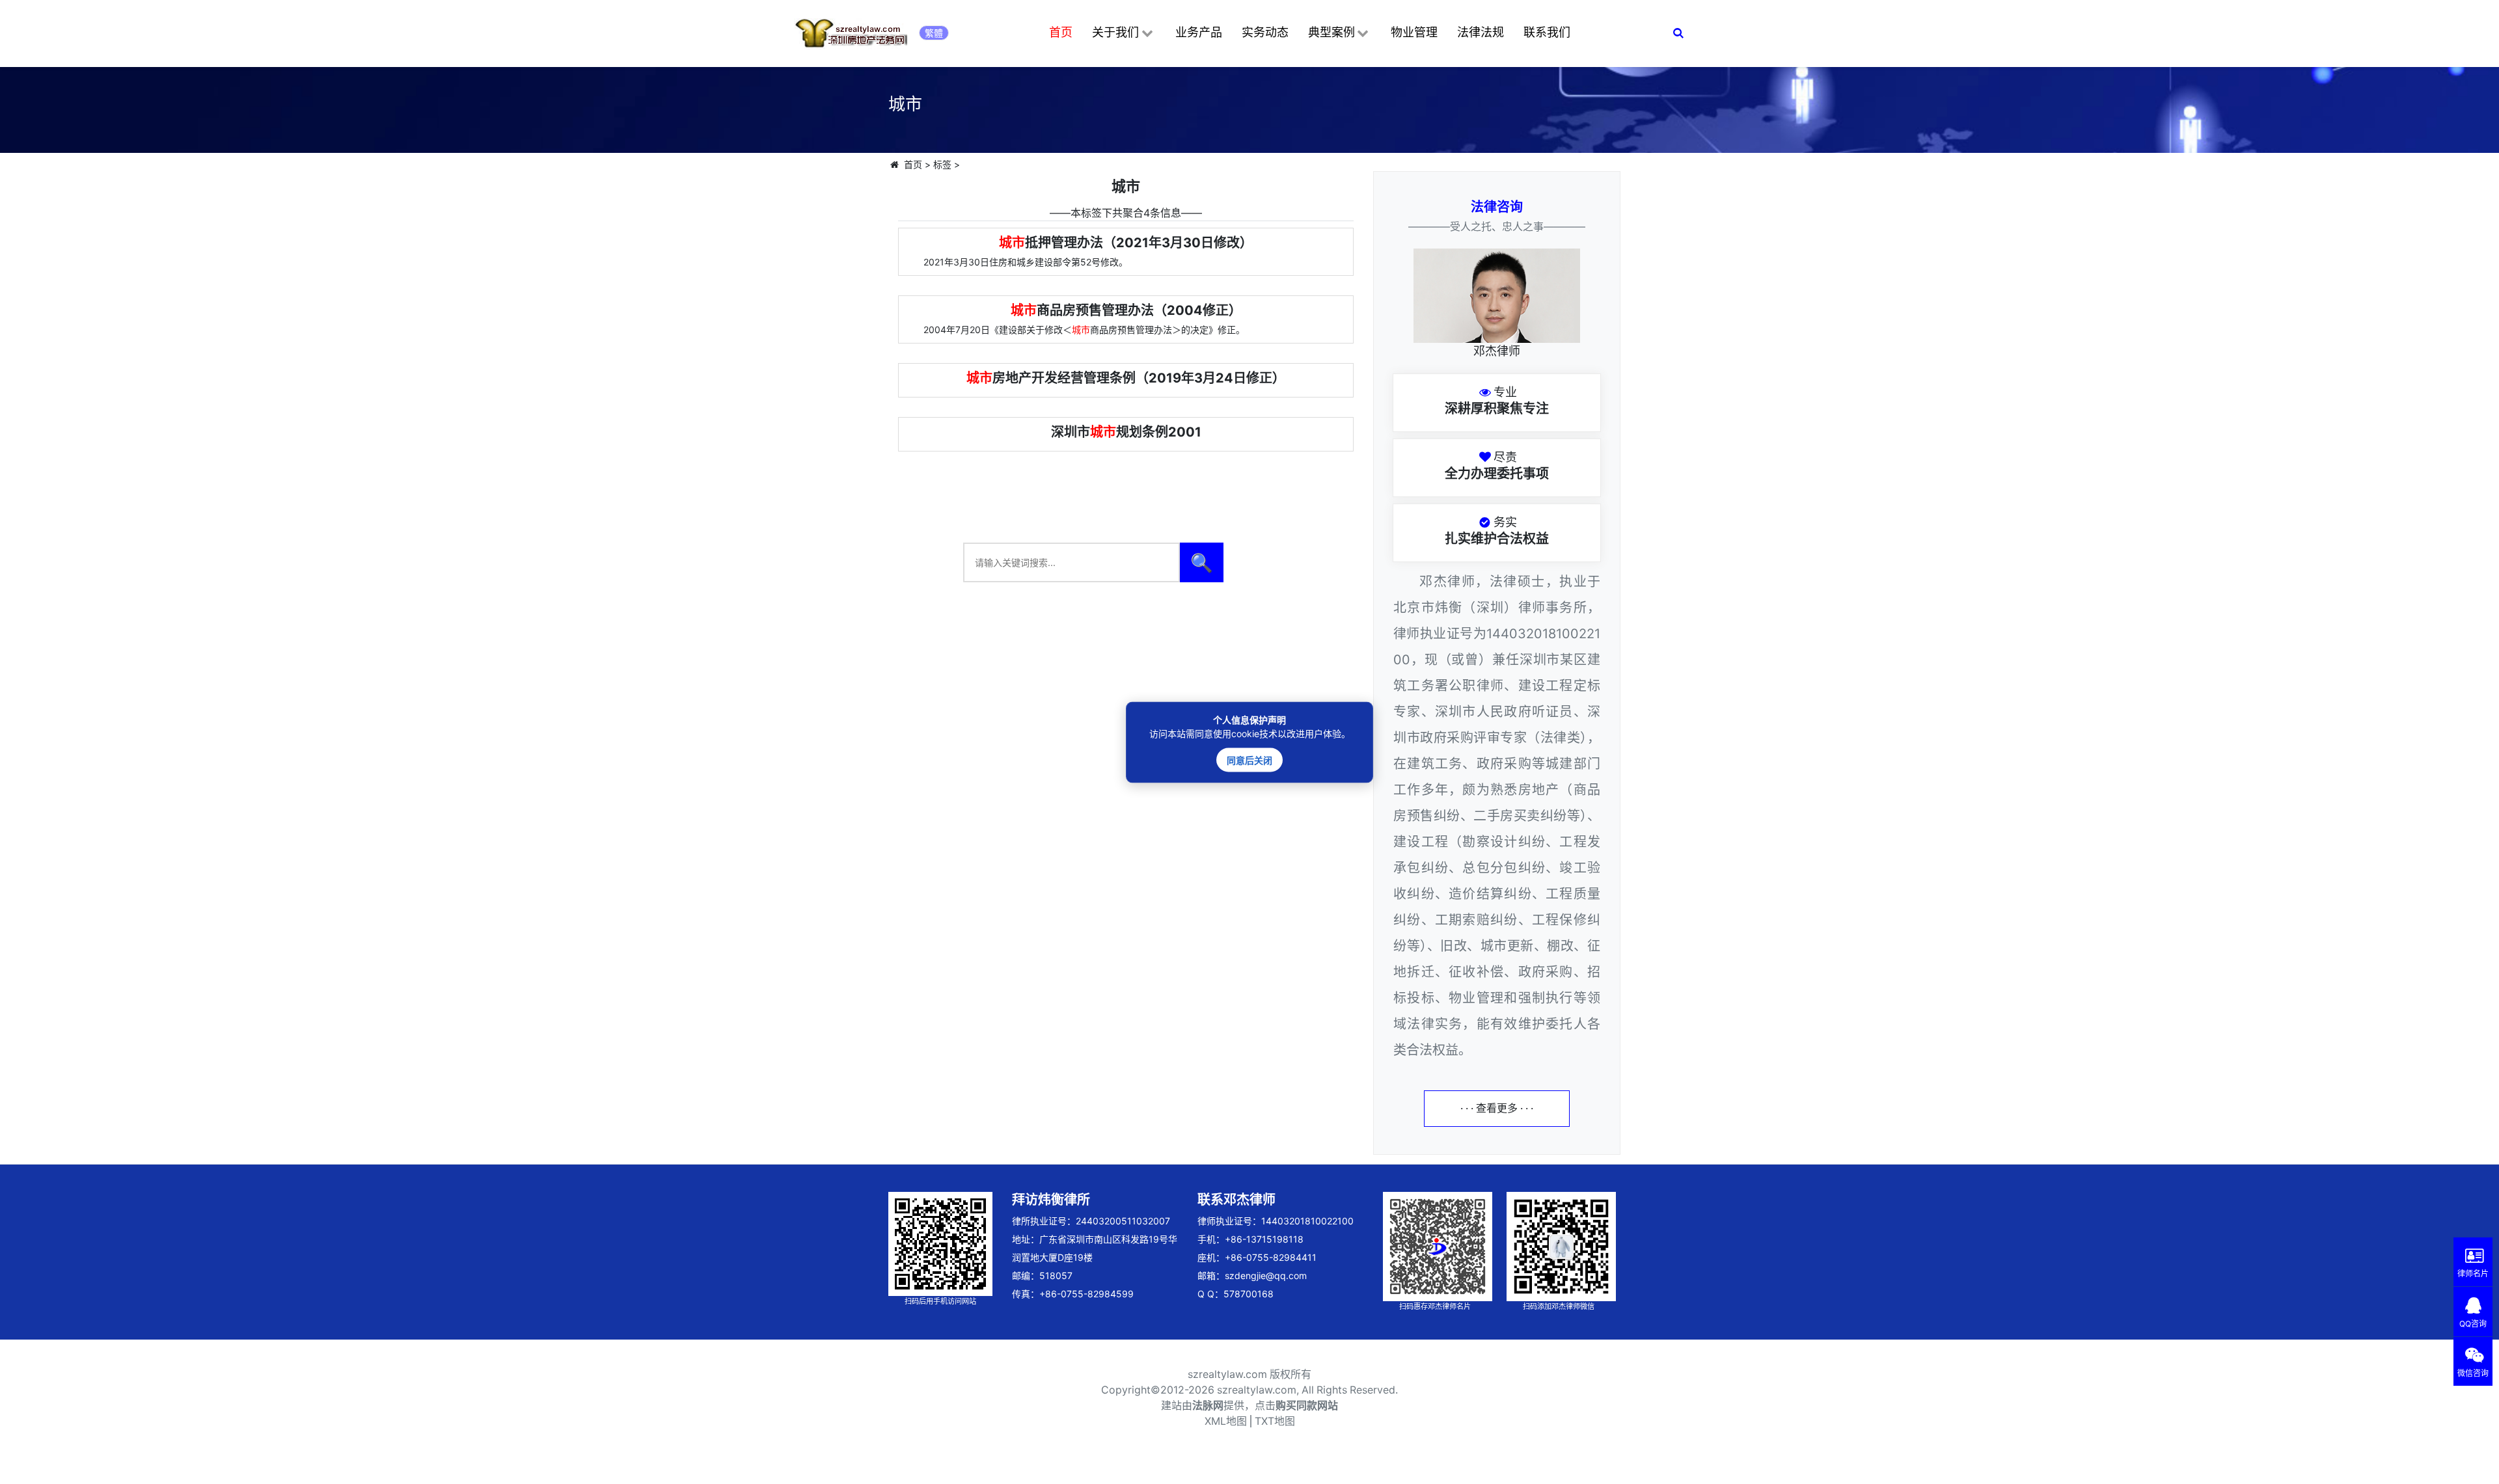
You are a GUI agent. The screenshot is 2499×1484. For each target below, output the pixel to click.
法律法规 (1481, 32)
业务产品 (1199, 32)
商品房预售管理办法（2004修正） (1126, 310)
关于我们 (1115, 32)
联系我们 (1547, 32)
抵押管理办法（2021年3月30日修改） (1126, 243)
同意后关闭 (1249, 760)
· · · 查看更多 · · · (1497, 1108)
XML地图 (1226, 1421)
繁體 (934, 33)
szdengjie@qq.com (1266, 1275)
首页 (1061, 32)
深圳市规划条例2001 (1126, 432)
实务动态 (1265, 32)
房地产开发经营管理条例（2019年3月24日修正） (1126, 378)
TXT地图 (1275, 1421)
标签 (942, 164)
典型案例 (1331, 32)
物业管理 (1414, 32)
